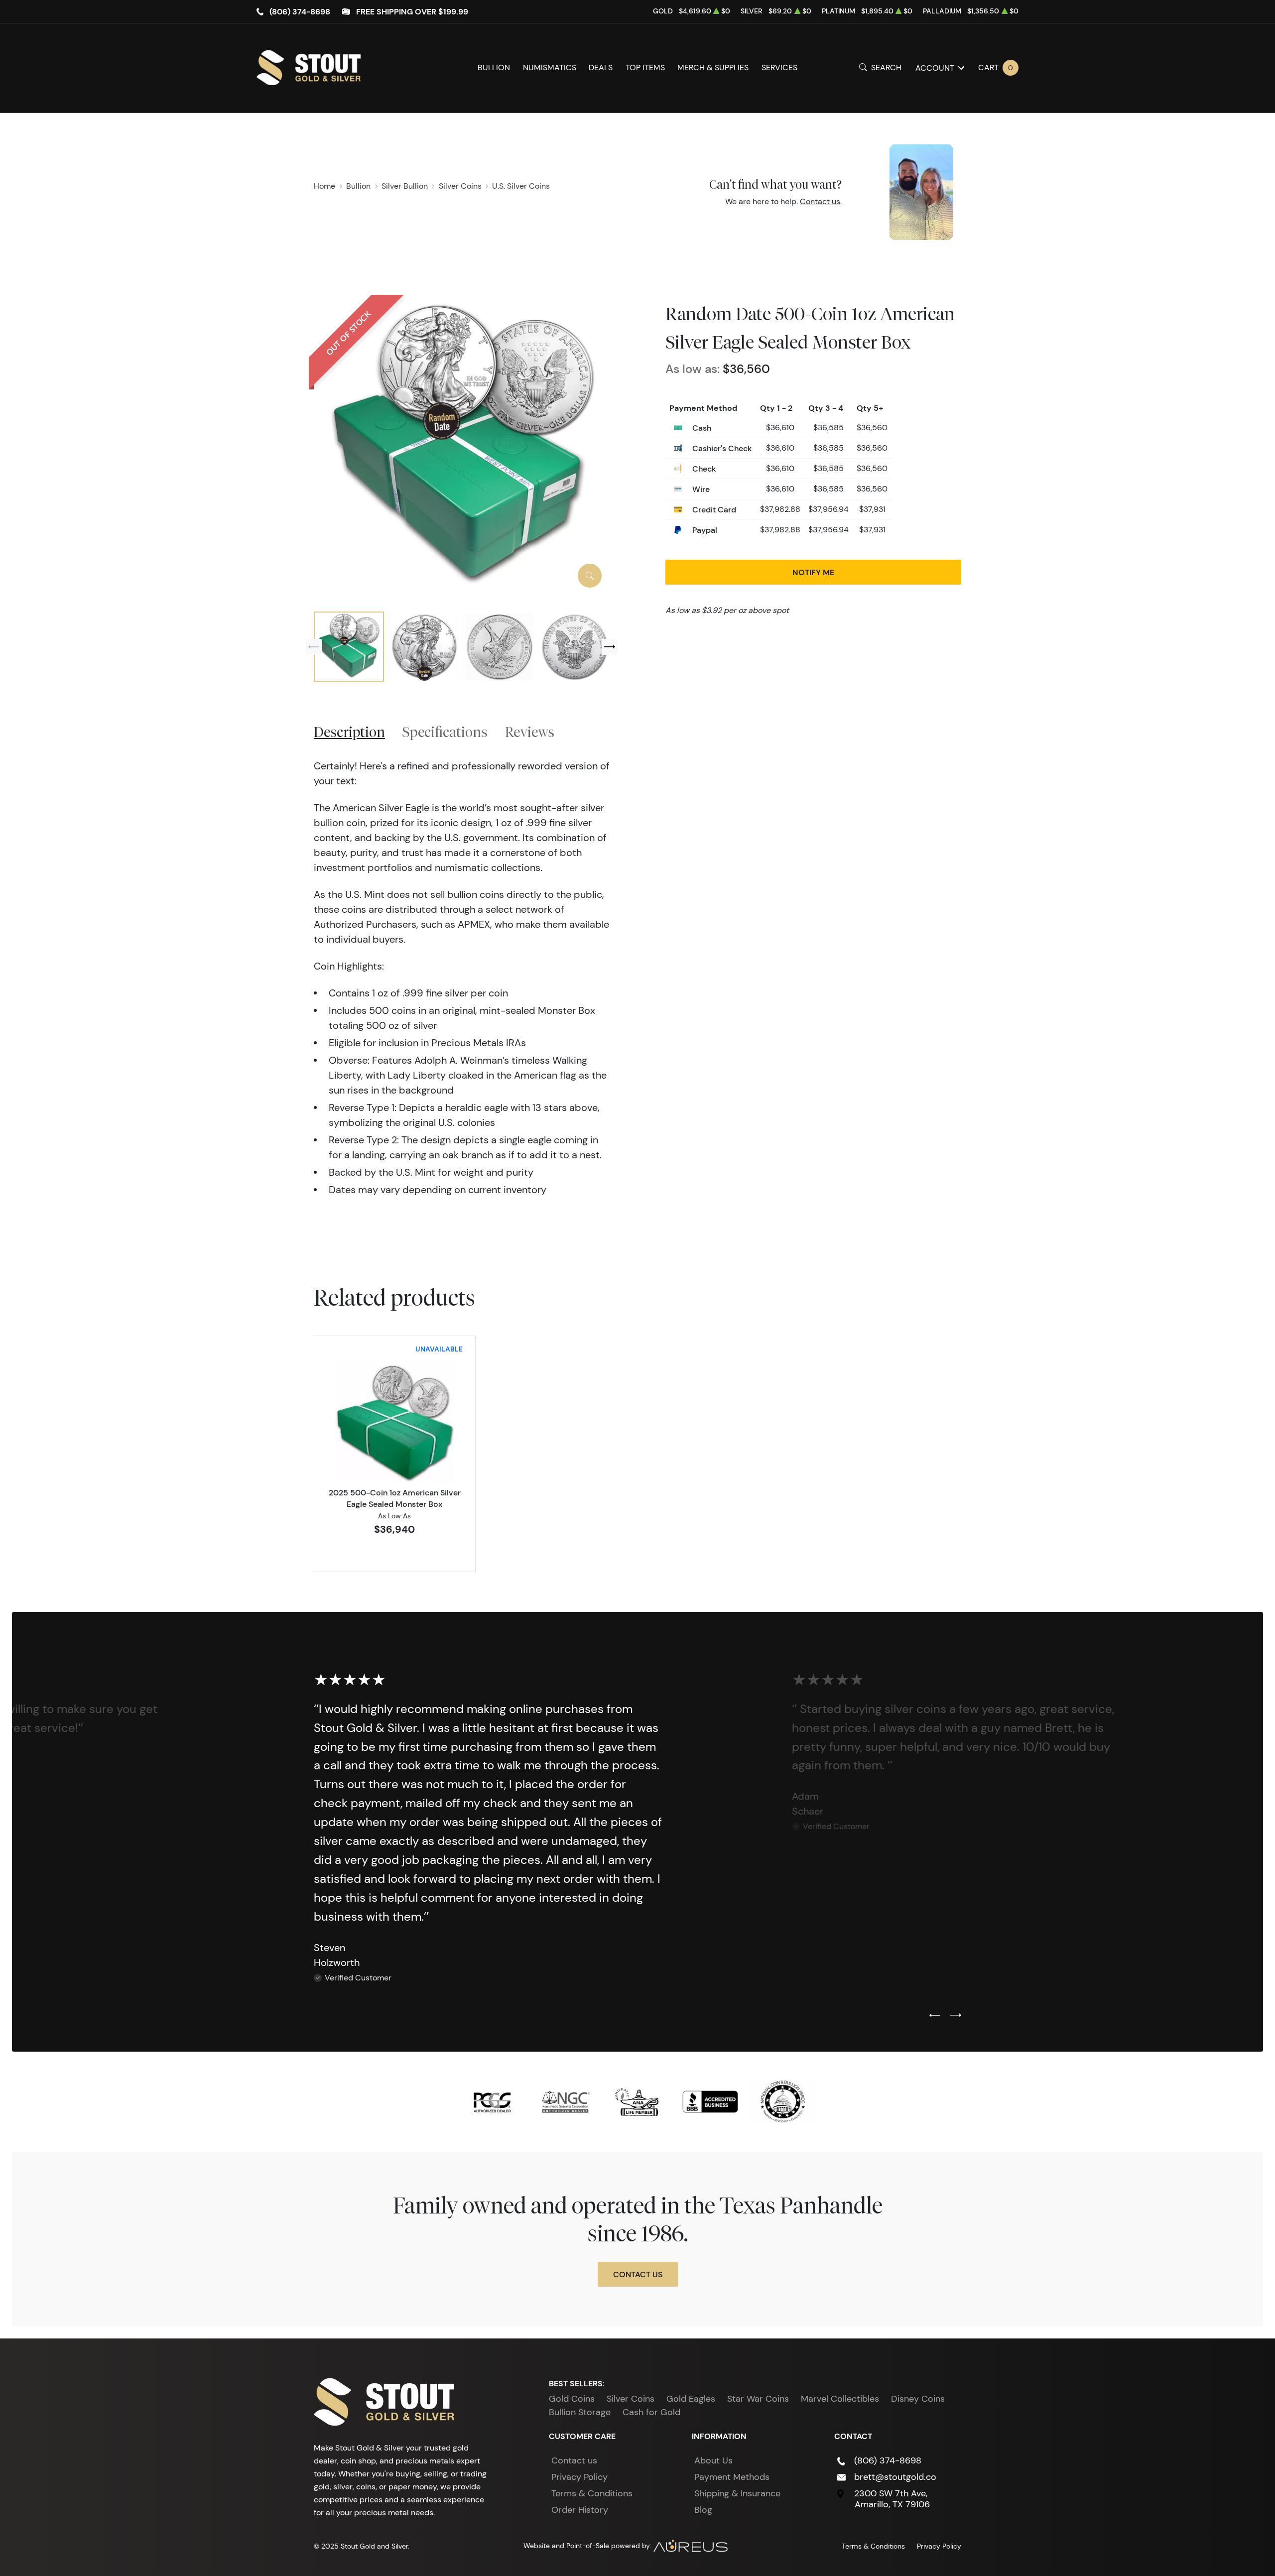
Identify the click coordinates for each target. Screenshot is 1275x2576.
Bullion (494, 67)
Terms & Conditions (592, 2493)
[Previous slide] (314, 647)
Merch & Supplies (713, 67)
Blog (703, 2510)
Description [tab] (349, 732)
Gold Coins (572, 2399)
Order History (580, 2510)
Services (779, 67)
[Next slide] (610, 647)
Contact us (820, 201)
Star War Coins (758, 2399)
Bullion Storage (580, 2412)
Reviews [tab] (530, 732)
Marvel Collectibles (840, 2399)
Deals (601, 67)
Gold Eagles (691, 2399)
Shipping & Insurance (737, 2493)
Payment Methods (732, 2477)
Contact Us (638, 2274)
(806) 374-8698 (300, 11)
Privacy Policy (579, 2477)
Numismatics (550, 67)
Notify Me (813, 572)
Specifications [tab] (445, 732)
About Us (713, 2460)
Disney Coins (918, 2399)
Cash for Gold (651, 2412)
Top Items (645, 67)
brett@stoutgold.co (895, 2477)
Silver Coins (631, 2399)
